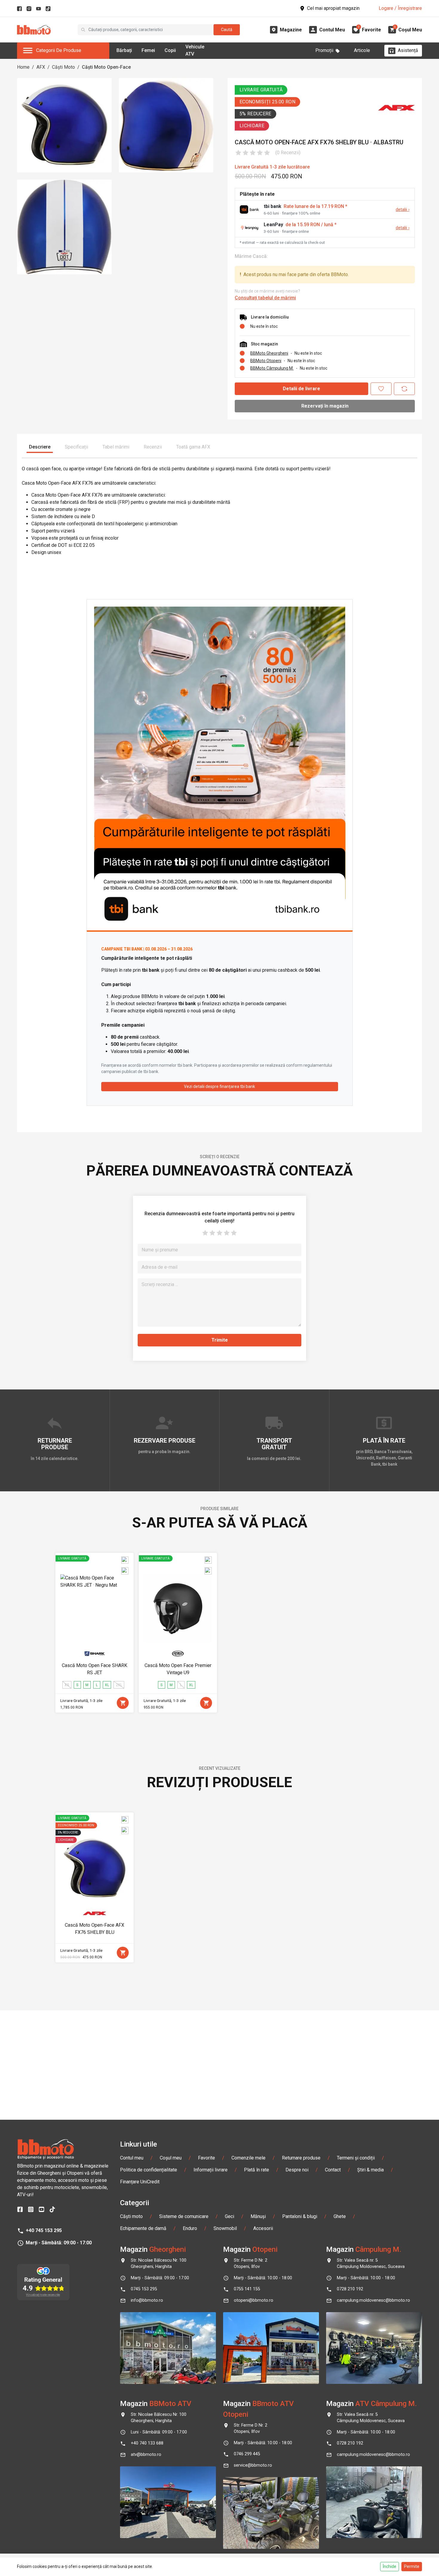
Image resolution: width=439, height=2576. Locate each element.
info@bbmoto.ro (147, 2300)
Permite (412, 2566)
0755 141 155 (247, 2289)
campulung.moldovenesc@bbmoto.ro (373, 2300)
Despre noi (297, 2170)
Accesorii (263, 2228)
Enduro (190, 2228)
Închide (390, 2566)
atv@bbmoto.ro (146, 2455)
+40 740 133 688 (147, 2443)
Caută (227, 30)
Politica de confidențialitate (149, 2170)
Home (23, 67)
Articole (362, 50)
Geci (230, 2216)
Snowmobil (225, 2228)
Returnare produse (301, 2158)
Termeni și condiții (356, 2158)
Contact (333, 2170)
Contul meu (132, 2158)
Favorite (207, 2158)
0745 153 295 (144, 2289)
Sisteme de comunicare (184, 2216)
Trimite (220, 1340)
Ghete (340, 2216)
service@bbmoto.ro (253, 2465)
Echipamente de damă (143, 2228)
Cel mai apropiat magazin (333, 8)
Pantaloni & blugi (300, 2216)
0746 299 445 (247, 2454)
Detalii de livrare (301, 389)
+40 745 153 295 (44, 2230)
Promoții (324, 50)
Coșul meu (171, 2158)
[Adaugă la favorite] (381, 389)
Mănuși (258, 2216)
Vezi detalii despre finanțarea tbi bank (219, 1086)
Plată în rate (257, 2170)
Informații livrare (211, 2170)
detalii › (403, 210)
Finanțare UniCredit (140, 2182)
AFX (41, 67)
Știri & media (370, 2170)
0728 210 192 (350, 2289)
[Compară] (404, 389)
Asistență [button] (408, 50)
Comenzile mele (248, 2158)
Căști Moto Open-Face (106, 67)
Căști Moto (63, 67)
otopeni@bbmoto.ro (254, 2300)
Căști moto (131, 2216)
